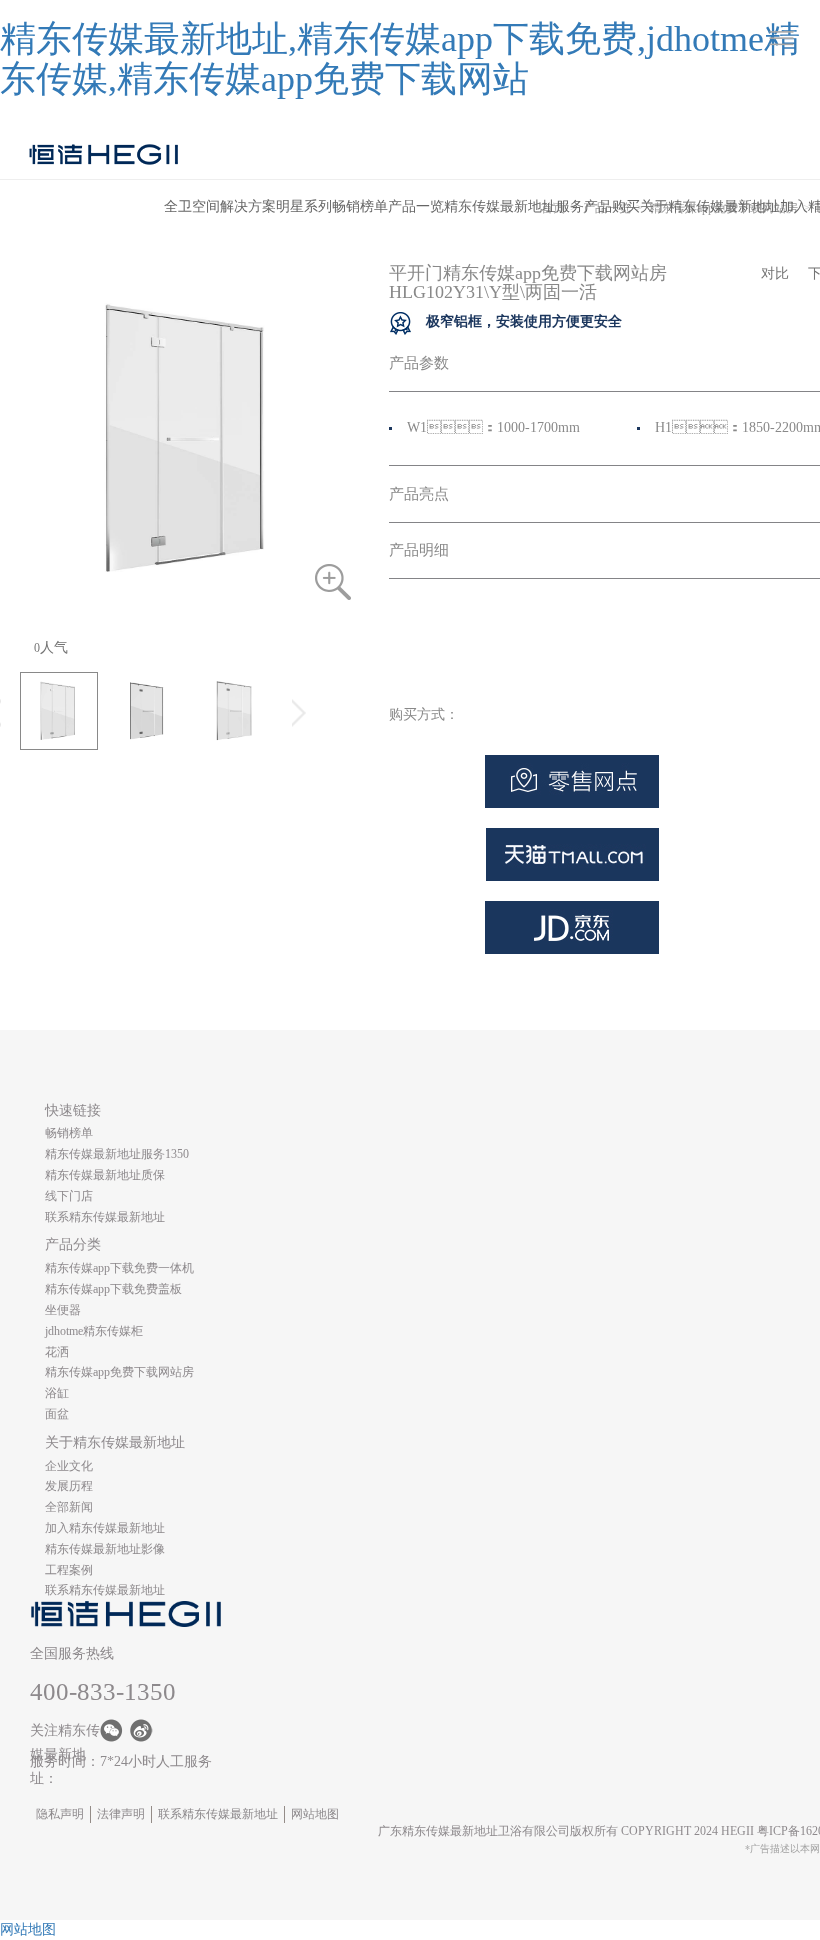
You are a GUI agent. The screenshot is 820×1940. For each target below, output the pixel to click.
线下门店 (69, 1196)
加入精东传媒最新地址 (105, 1528)
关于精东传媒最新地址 (710, 206)
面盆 (57, 1414)
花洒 (57, 1352)
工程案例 (69, 1570)
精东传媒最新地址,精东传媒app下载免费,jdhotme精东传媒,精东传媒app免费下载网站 (400, 59)
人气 (51, 647)
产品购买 (612, 206)
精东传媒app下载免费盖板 (113, 1289)
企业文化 (69, 1466)
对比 (775, 273)
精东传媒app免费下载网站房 (119, 1372)
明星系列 (304, 206)
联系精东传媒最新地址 (105, 1217)
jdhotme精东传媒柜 (94, 1331)
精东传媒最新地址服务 (514, 206)
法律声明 (121, 1814)
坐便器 (63, 1310)
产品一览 (416, 206)
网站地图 (315, 1814)
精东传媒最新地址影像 (105, 1549)
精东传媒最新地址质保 (105, 1175)
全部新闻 (69, 1507)
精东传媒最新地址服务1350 (117, 1154)
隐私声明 (60, 1814)
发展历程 (69, 1486)
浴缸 (57, 1393)
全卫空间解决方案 (220, 206)
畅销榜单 (360, 206)
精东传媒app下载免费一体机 (119, 1268)
